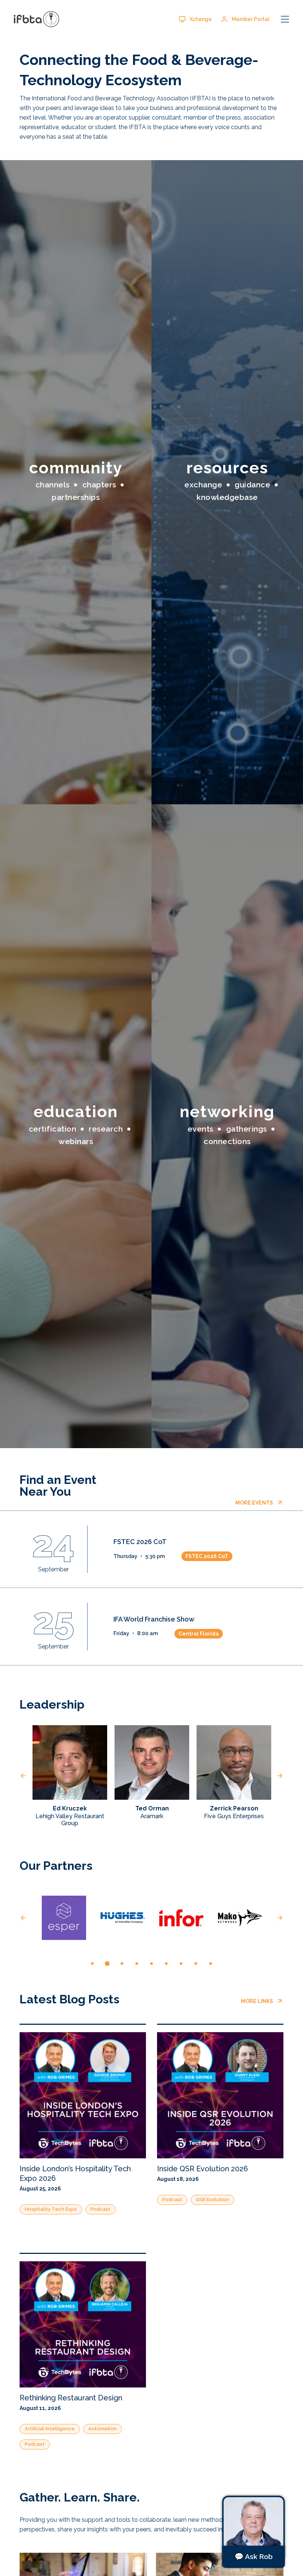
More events (254, 1503)
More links (257, 2001)
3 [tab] (122, 1964)
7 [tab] (181, 1964)
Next (280, 1776)
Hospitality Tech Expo (51, 2209)
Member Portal (251, 19)
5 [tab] (151, 1964)
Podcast (101, 2209)
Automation (103, 2429)
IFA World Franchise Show (154, 1619)
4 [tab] (137, 1964)
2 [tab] (107, 1964)
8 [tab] (196, 1964)
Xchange (201, 19)
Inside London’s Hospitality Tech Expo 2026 (75, 2173)
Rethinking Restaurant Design (71, 2398)
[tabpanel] (64, 1918)
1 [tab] (92, 1964)
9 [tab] (211, 1964)
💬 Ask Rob (254, 2556)
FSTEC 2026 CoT (140, 1542)
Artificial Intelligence (50, 2429)
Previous (23, 1776)
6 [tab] (166, 1964)
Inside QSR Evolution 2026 (202, 2169)
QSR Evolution (212, 2199)
